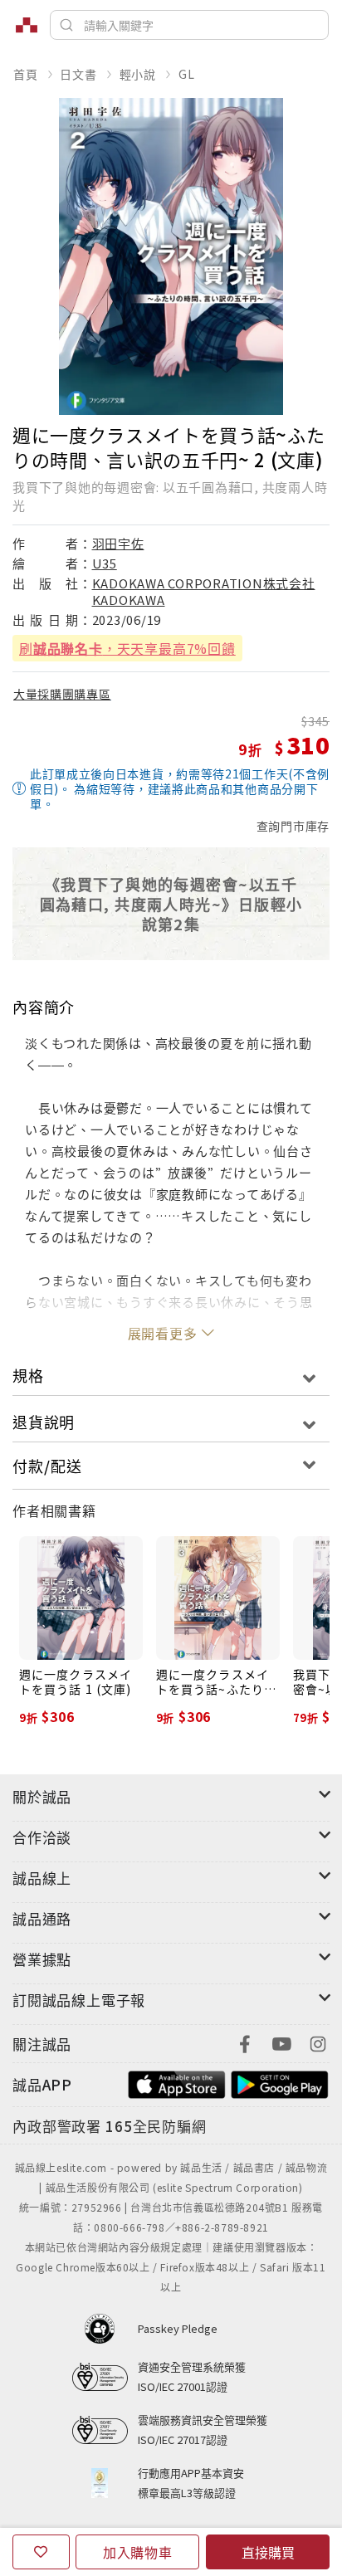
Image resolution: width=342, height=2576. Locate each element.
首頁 (26, 74)
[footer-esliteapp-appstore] (177, 2083)
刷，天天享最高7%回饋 (127, 648)
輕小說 (138, 74)
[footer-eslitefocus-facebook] (245, 2042)
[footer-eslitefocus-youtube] (281, 2042)
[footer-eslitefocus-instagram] (318, 2042)
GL (187, 74)
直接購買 (268, 2552)
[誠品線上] (27, 25)
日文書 (78, 74)
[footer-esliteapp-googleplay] (280, 2083)
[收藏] (41, 2552)
